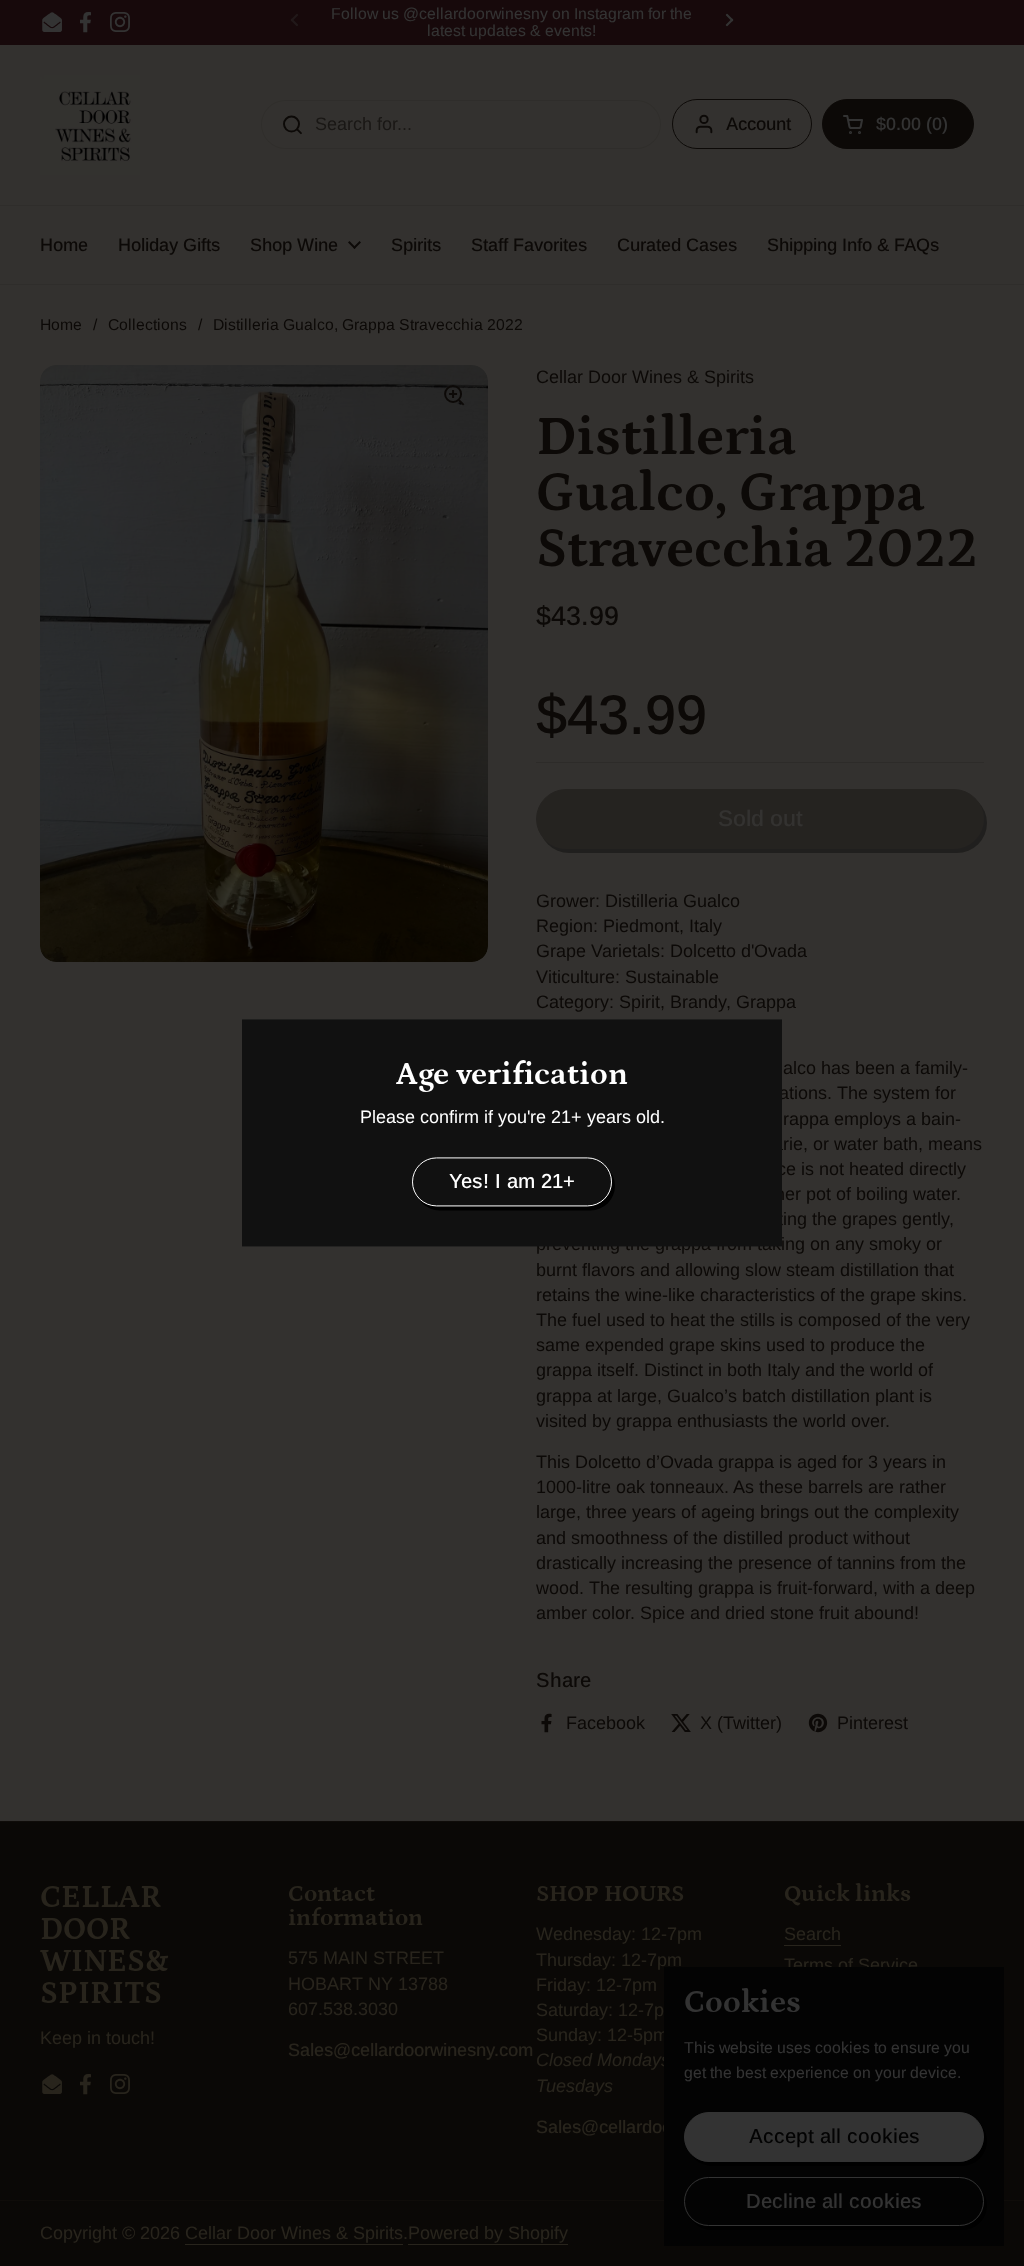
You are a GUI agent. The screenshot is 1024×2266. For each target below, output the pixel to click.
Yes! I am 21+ (512, 1181)
